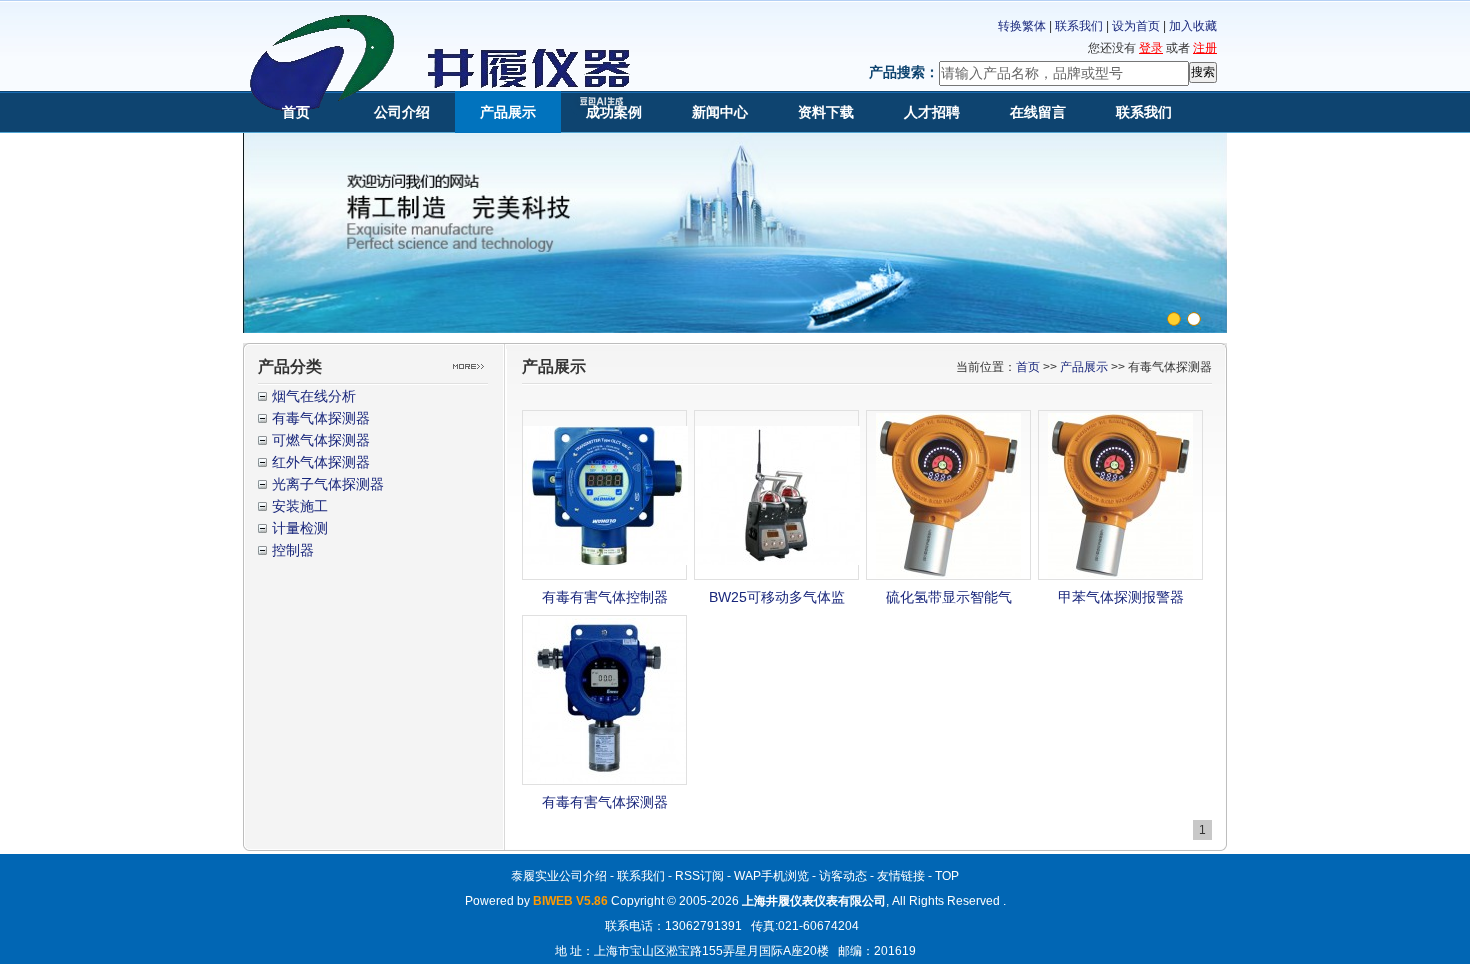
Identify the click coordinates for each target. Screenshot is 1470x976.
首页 (296, 112)
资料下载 (826, 112)
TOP (947, 876)
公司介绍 (402, 112)
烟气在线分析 (314, 396)
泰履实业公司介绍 (559, 876)
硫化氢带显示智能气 (949, 597)
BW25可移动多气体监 (777, 597)
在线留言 (1038, 112)
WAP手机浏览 (771, 876)
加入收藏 (1193, 26)
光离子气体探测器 (328, 484)
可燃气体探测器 (321, 440)
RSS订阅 (699, 876)
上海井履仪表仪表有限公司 (814, 901)
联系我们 (1079, 26)
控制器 (293, 550)
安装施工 (300, 506)
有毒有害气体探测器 (605, 802)
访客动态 (843, 876)
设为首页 (1136, 26)
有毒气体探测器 (321, 418)
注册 (1205, 48)
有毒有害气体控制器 (605, 597)
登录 (1151, 48)
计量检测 (300, 528)
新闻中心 (720, 112)
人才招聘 (932, 112)
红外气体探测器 (321, 462)
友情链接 (901, 876)
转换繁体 (1022, 26)
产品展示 (508, 112)
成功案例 (614, 112)
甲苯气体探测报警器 (1121, 597)
